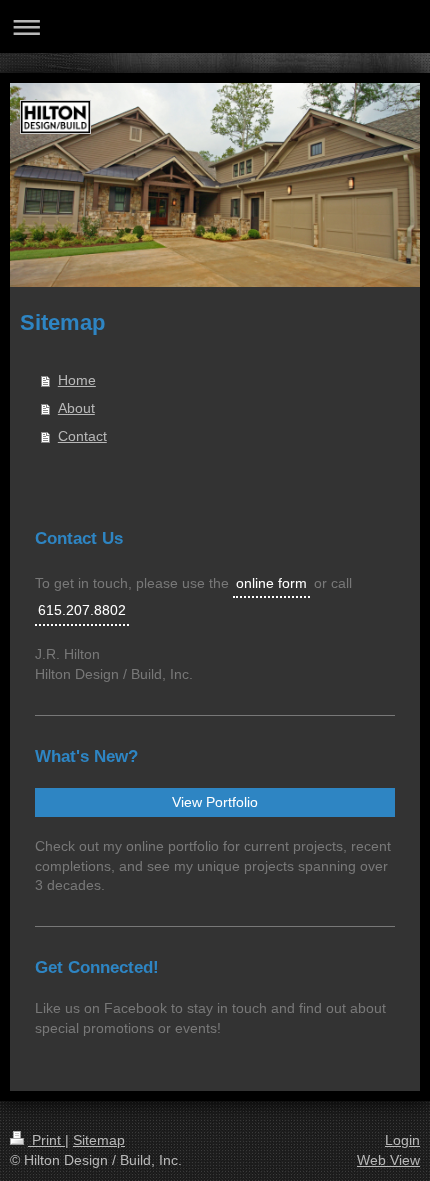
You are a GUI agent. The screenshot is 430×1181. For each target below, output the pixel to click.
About (76, 408)
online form (271, 583)
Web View (388, 1160)
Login (402, 1140)
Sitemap (99, 1140)
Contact (82, 436)
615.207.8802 (82, 610)
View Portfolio (215, 802)
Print (46, 1140)
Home (77, 380)
